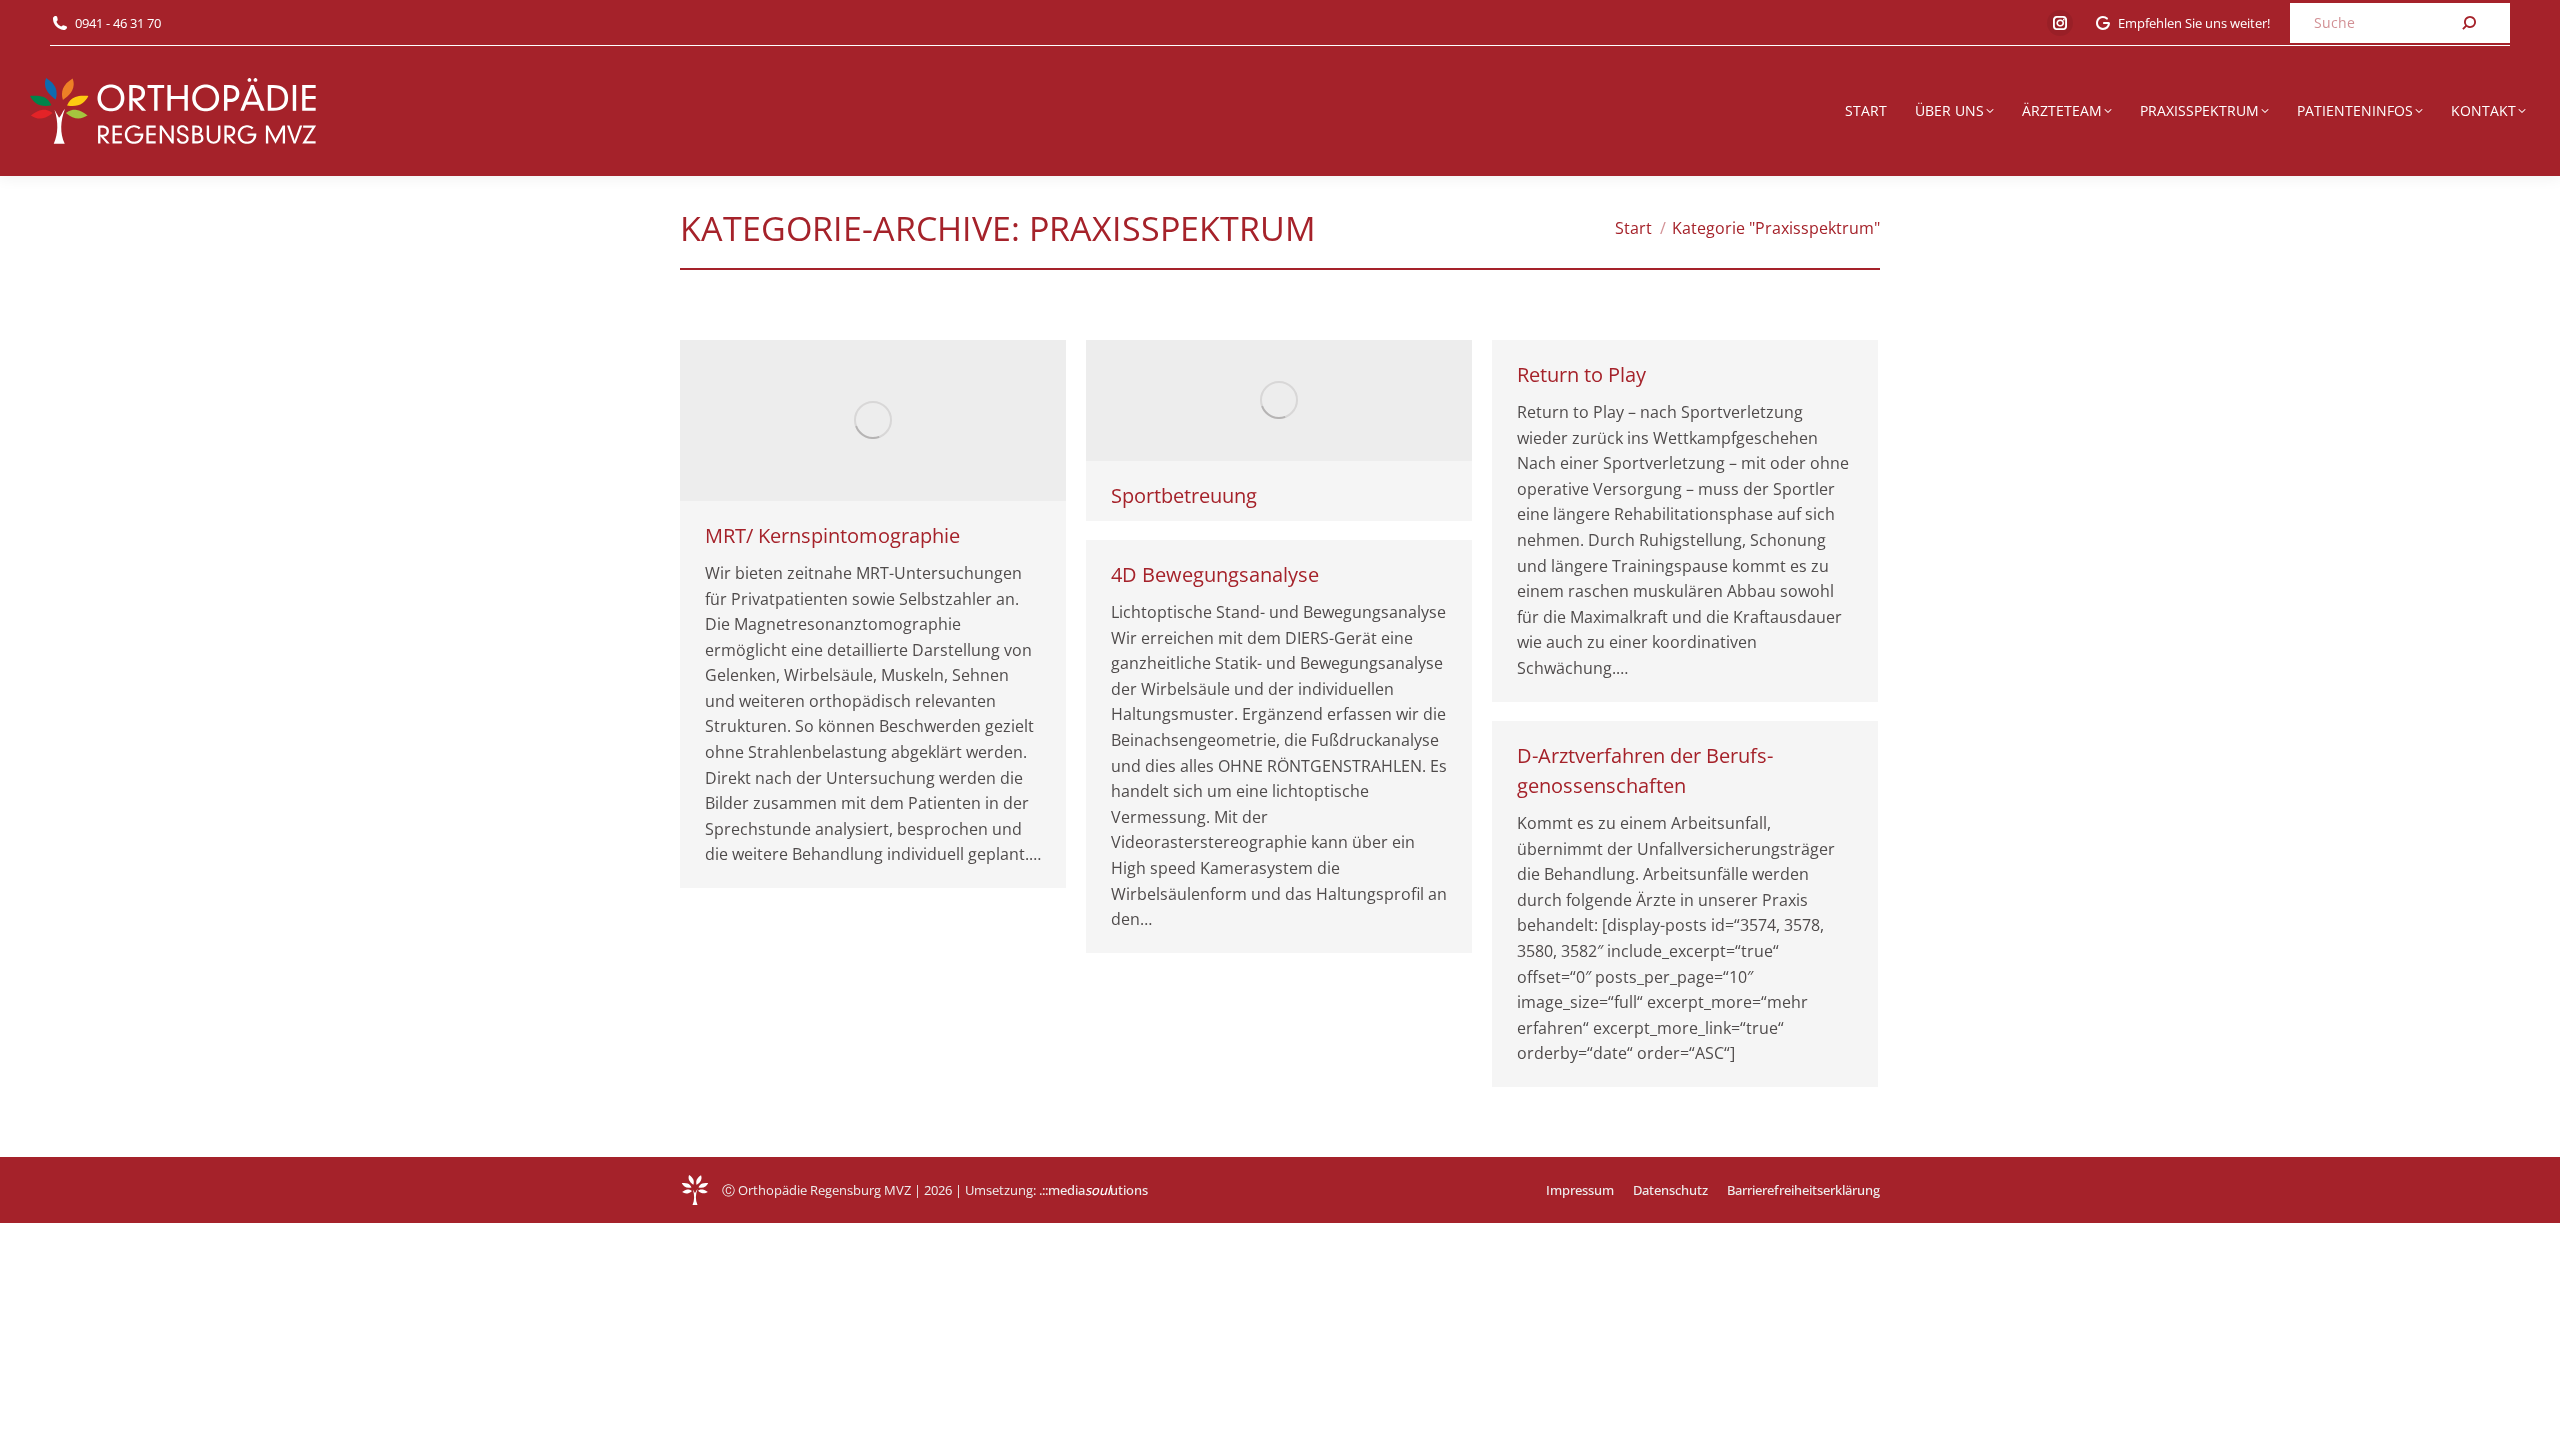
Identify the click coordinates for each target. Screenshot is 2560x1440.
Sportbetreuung (1184, 495)
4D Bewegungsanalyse (1215, 574)
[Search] (2469, 23)
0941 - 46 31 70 (118, 23)
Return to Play (1581, 374)
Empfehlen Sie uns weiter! (2194, 23)
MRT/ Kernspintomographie (832, 535)
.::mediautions (1093, 1190)
